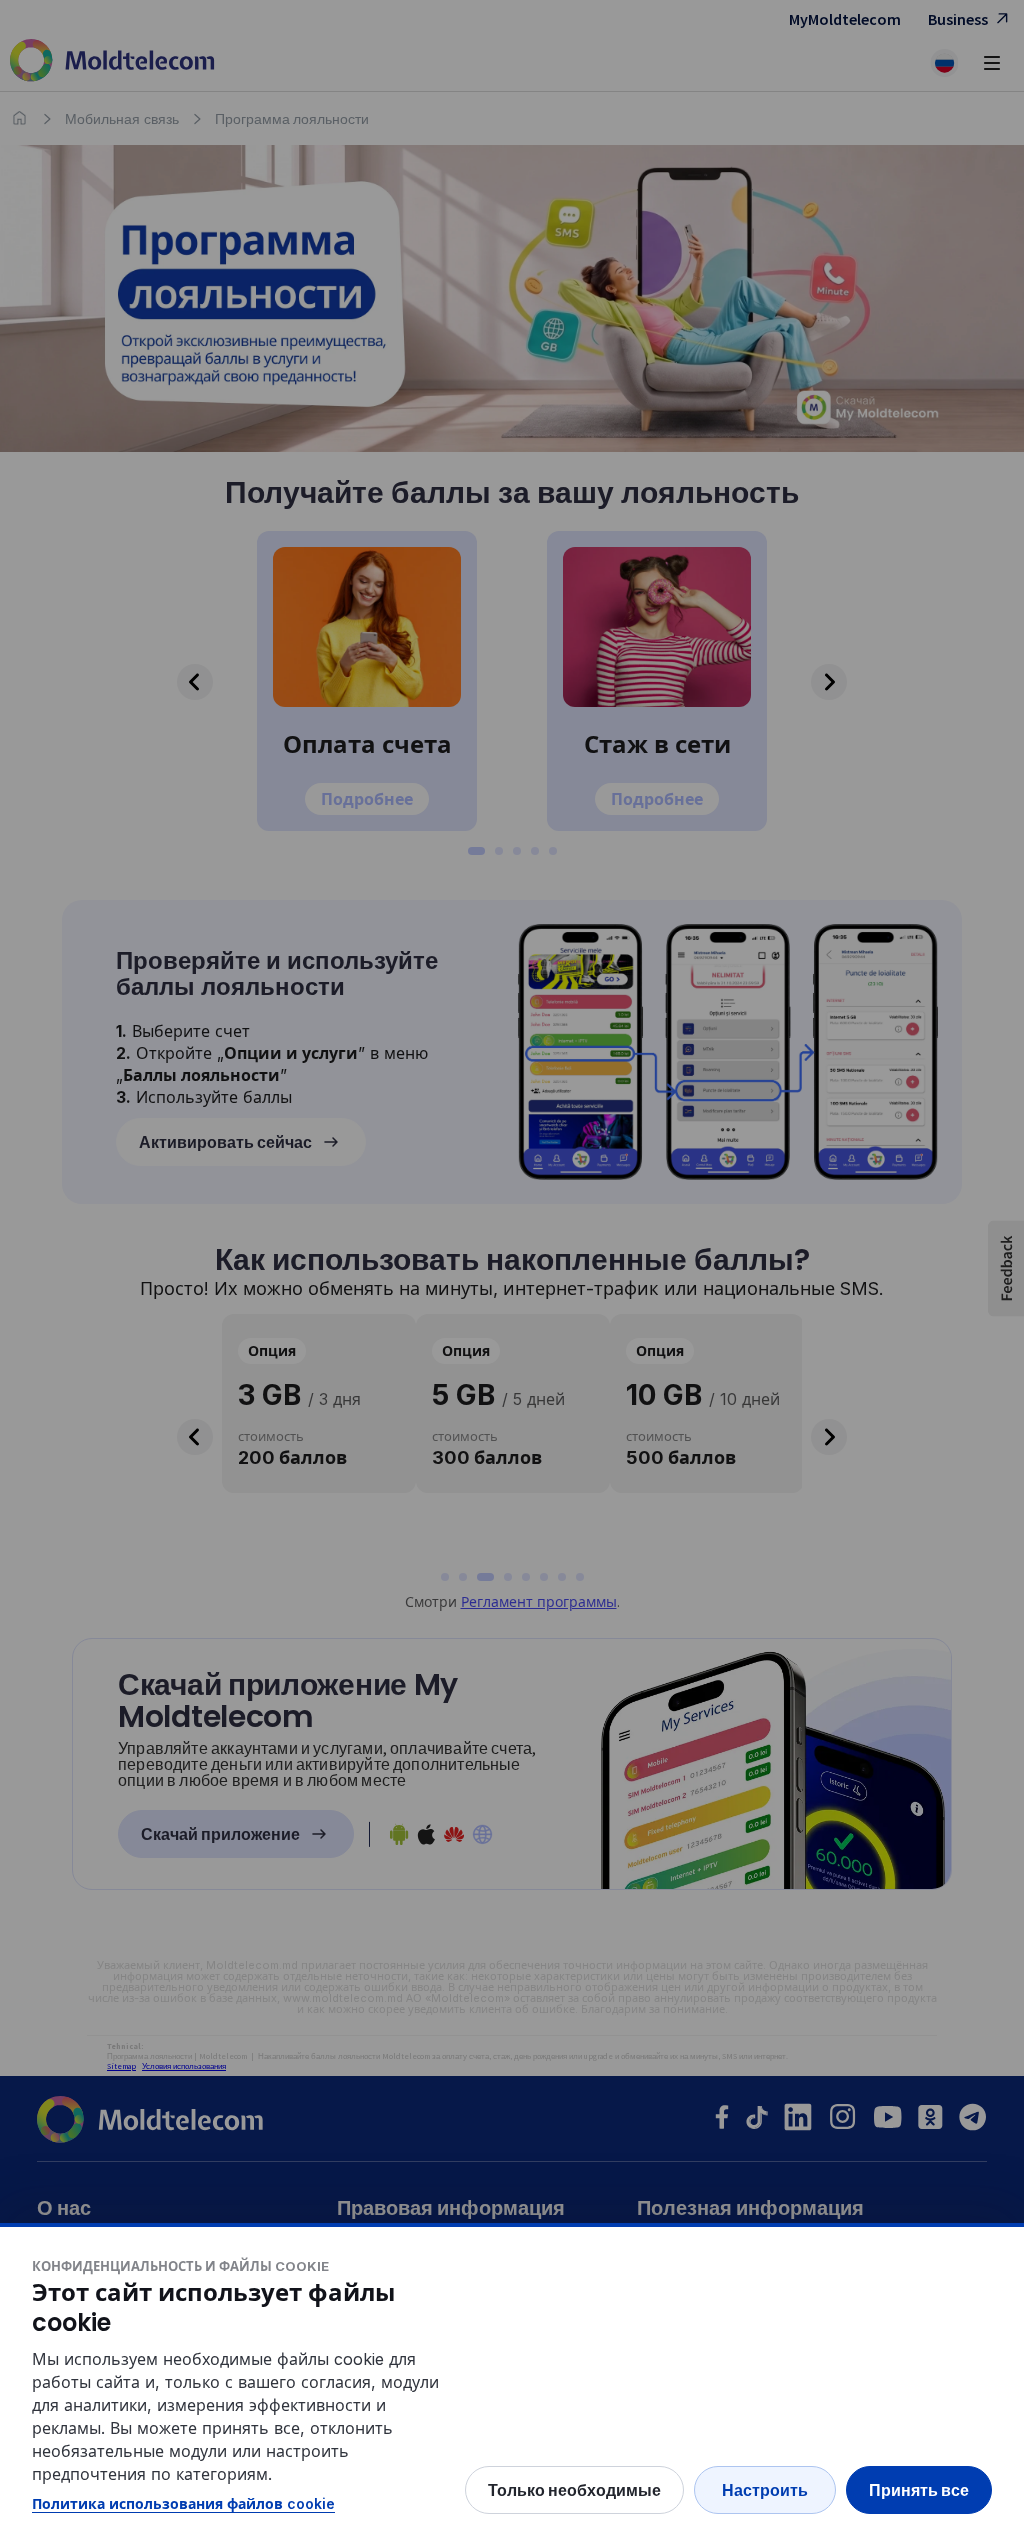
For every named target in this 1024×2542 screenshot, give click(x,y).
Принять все (919, 2490)
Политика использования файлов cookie (183, 2503)
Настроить (765, 2490)
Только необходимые (574, 2490)
